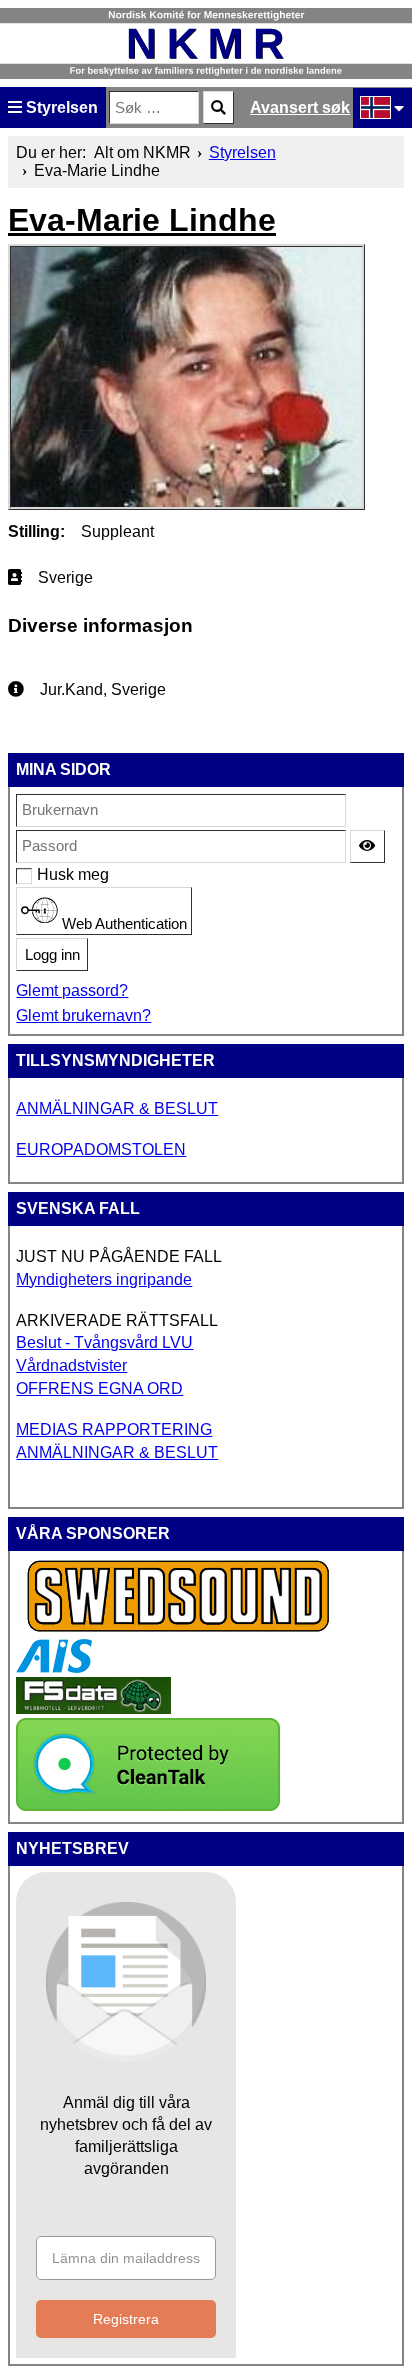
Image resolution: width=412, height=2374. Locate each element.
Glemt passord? (72, 990)
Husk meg (47, 874)
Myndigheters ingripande (104, 1279)
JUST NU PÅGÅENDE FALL (119, 1256)
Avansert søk (300, 107)
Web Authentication (122, 924)
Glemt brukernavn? (83, 1015)
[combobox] (154, 107)
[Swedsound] (179, 1629)
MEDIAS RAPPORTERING (114, 1429)
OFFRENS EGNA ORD (99, 1388)
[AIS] (54, 1667)
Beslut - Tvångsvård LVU (104, 1342)
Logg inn (52, 955)
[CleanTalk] (148, 1805)
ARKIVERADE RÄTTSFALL (117, 1320)
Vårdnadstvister (71, 1365)
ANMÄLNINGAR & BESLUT (117, 1108)
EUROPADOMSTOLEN (101, 1149)
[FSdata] (93, 1708)
